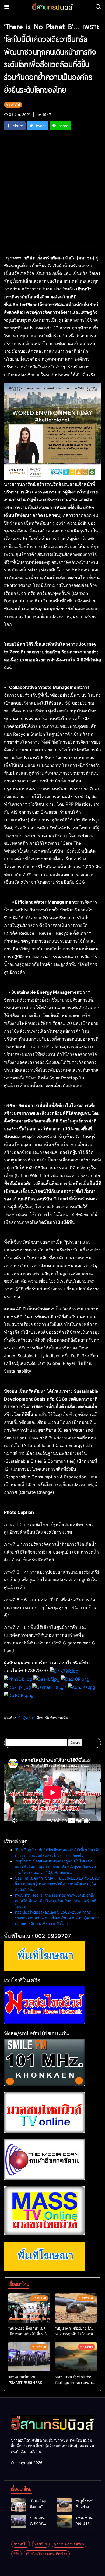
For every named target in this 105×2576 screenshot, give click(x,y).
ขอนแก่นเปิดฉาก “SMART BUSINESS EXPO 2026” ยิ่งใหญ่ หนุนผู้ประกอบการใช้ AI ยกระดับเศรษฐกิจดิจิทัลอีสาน (58, 1884)
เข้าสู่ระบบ (25, 1718)
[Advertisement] (52, 185)
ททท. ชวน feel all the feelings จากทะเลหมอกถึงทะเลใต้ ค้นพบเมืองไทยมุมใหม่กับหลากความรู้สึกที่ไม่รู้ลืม (56, 1901)
